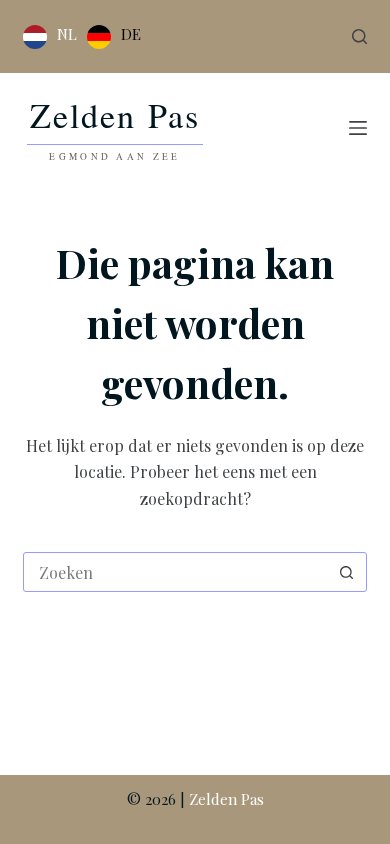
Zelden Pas (226, 799)
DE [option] (131, 34)
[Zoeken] (359, 36)
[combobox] (175, 572)
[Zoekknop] (347, 572)
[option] (114, 37)
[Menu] (358, 128)
